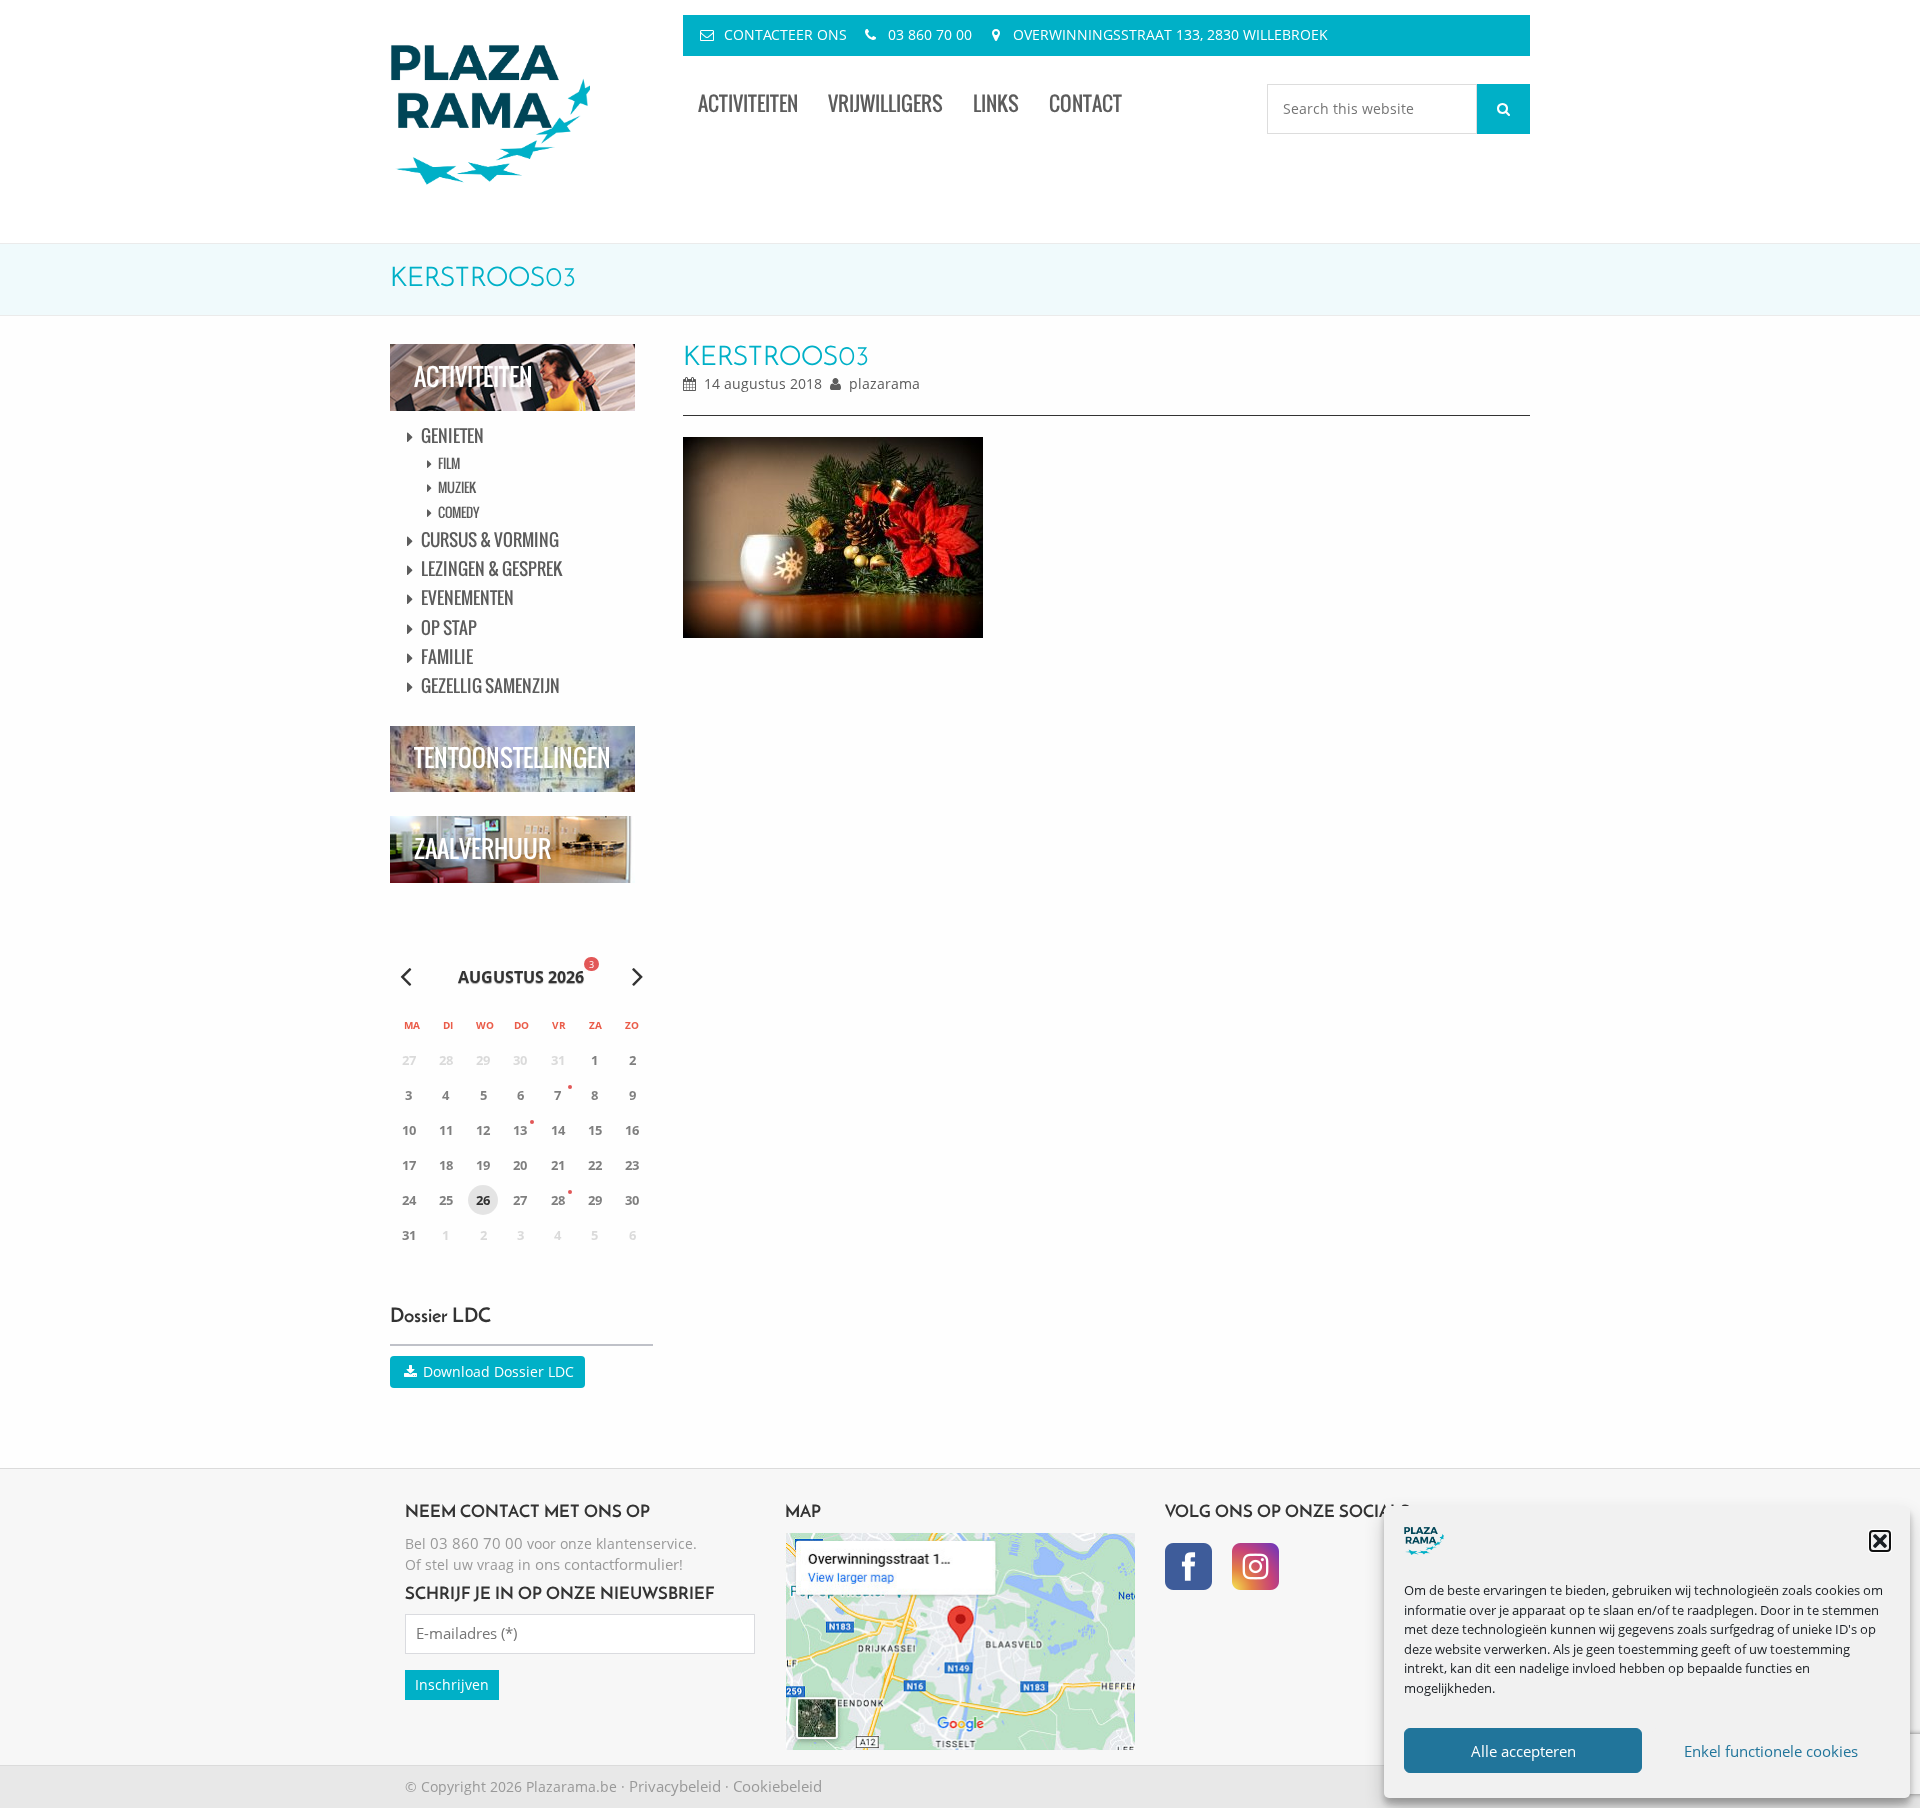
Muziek (457, 487)
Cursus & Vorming (490, 539)
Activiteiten (748, 103)
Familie (447, 656)
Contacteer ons (785, 34)
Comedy (458, 512)
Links (996, 103)
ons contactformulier (607, 1564)
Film (449, 463)
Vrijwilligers (885, 103)
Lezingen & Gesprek (491, 568)
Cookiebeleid (777, 1786)
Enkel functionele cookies (1771, 1751)
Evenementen (467, 597)
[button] (1880, 1541)
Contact (1085, 103)
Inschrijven (452, 1684)
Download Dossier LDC (496, 1371)
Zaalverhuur (482, 848)
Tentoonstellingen (512, 757)
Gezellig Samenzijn (490, 685)
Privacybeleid (675, 1786)
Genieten (452, 435)
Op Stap (449, 627)
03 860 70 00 (930, 34)
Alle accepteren (1523, 1751)
